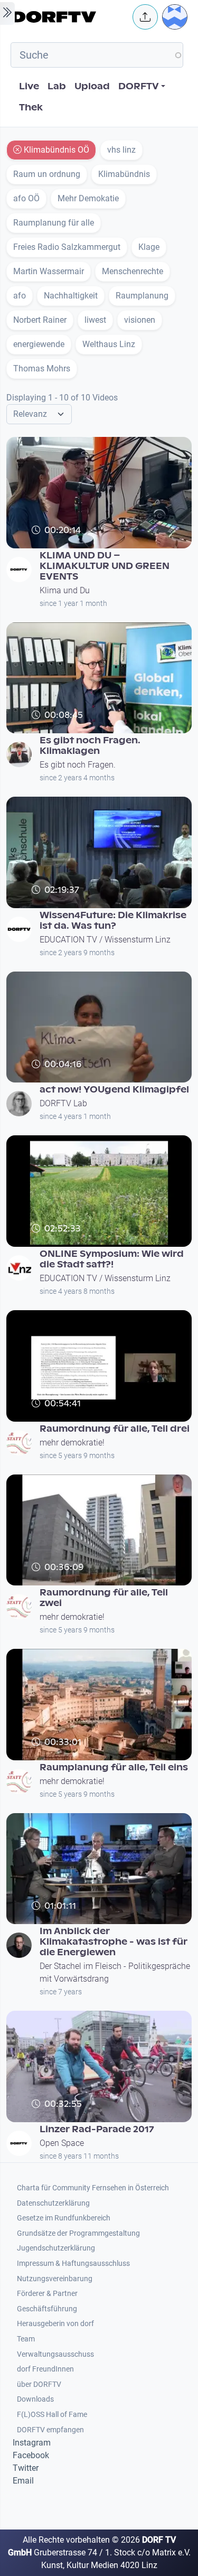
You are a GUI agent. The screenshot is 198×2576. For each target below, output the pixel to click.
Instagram (32, 2443)
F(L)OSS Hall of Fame (52, 2415)
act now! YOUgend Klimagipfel (114, 1090)
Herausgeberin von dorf (55, 2324)
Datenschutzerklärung (53, 2203)
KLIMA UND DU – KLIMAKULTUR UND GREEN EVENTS (105, 566)
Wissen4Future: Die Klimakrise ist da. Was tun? (113, 921)
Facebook (31, 2455)
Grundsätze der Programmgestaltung (78, 2233)
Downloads (35, 2399)
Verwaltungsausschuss (55, 2354)
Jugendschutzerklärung (56, 2248)
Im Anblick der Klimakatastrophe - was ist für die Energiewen (114, 1942)
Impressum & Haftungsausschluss (73, 2264)
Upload (92, 86)
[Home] (69, 17)
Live (29, 86)
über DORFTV (39, 2384)
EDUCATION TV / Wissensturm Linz (105, 940)
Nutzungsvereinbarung (55, 2279)
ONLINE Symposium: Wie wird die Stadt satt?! (112, 1259)
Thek (31, 108)
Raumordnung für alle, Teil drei (115, 1429)
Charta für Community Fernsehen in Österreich (93, 2188)
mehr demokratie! (72, 1443)
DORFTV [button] (139, 86)
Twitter (26, 2468)
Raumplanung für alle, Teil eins (114, 1767)
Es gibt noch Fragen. (78, 765)
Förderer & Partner (47, 2294)
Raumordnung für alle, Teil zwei (104, 1598)
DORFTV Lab (63, 1103)
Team (26, 2339)
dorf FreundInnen (45, 2369)
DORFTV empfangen (50, 2430)
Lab (57, 86)
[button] (145, 17)
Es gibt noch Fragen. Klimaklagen (90, 746)
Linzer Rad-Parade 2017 (97, 2129)
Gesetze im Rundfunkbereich (64, 2218)
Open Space (62, 2143)
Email (23, 2481)
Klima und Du (65, 590)
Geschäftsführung (47, 2309)
